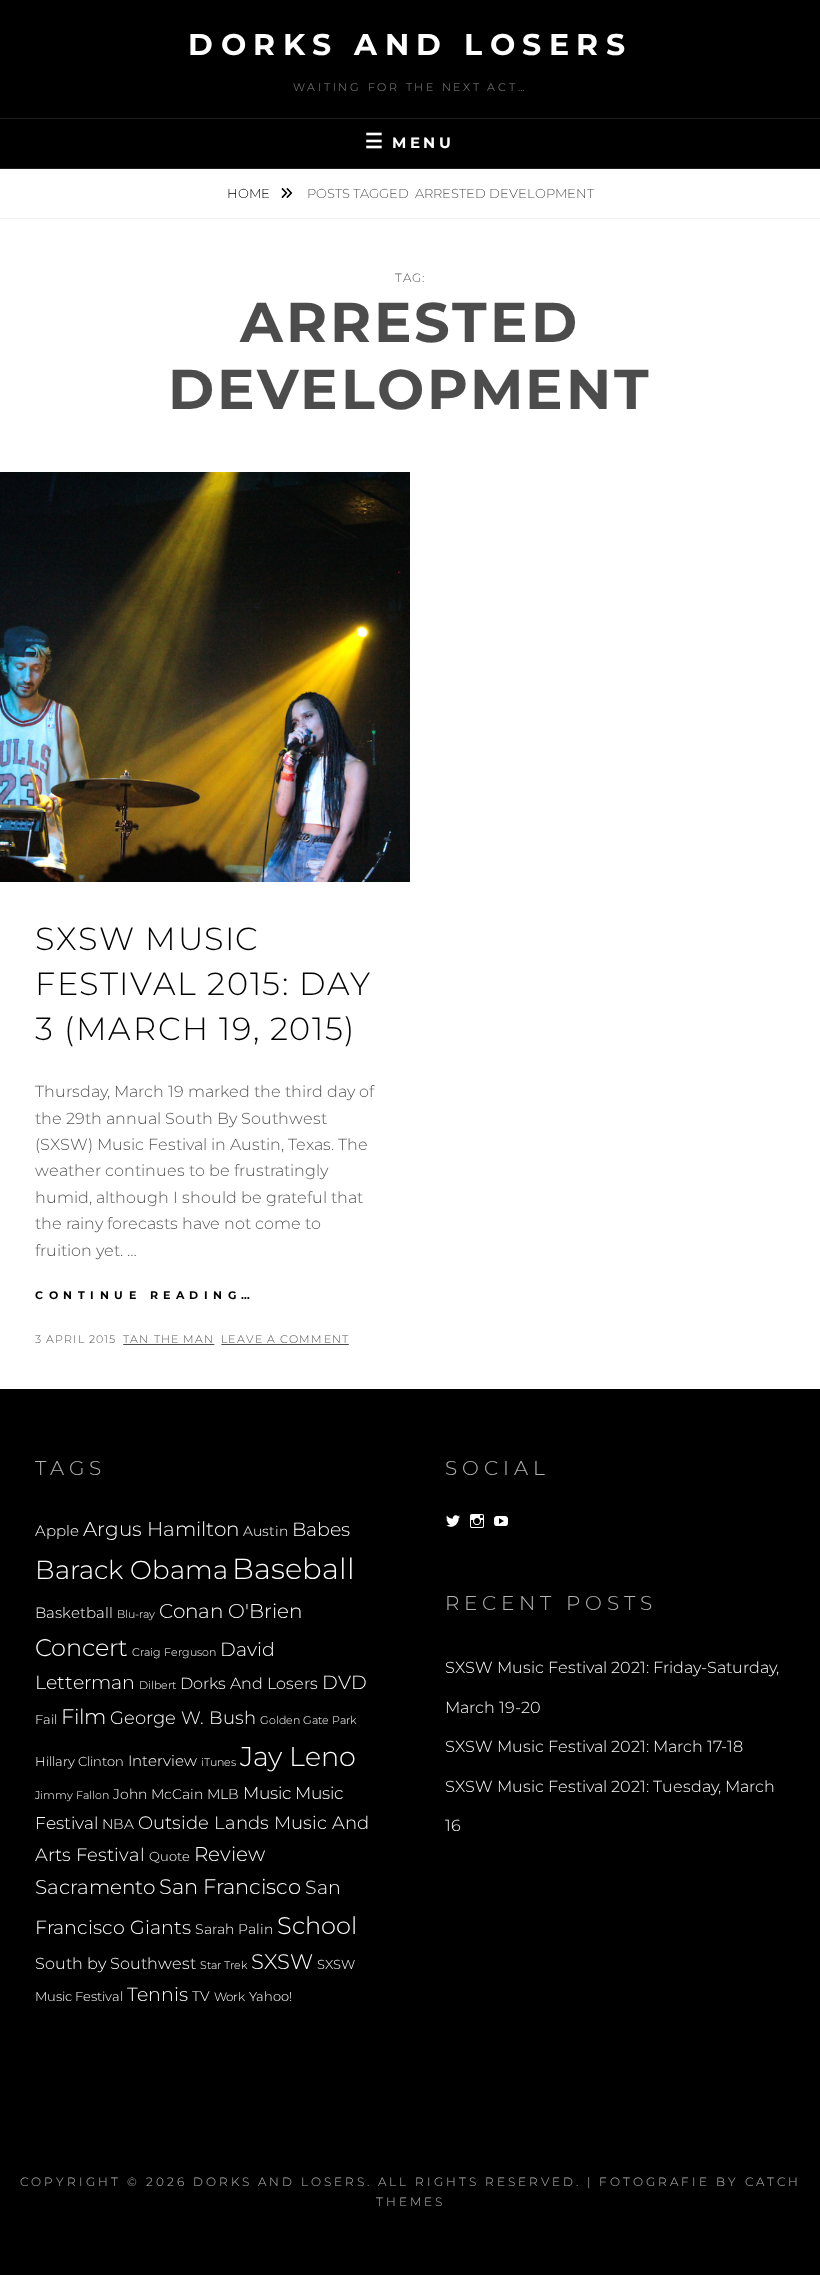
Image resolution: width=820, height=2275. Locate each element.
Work (229, 1997)
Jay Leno (298, 1756)
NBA (118, 1824)
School (317, 1925)
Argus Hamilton (161, 1529)
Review (229, 1854)
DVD (344, 1682)
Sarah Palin (234, 1929)
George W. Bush (183, 1717)
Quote (169, 1856)
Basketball (74, 1613)
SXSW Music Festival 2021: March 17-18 (594, 1746)
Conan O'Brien (230, 1610)
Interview (162, 1761)
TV (201, 1996)
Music (267, 1792)
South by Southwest (115, 1963)
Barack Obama (131, 1569)
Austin (265, 1531)
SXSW (282, 1961)
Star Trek (223, 1965)
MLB (223, 1794)
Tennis (157, 1994)
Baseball (293, 1568)
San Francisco (230, 1886)
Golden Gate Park (308, 1720)
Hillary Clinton (79, 1761)
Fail (46, 1719)
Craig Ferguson (174, 1652)
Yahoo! (270, 1996)
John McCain (158, 1794)
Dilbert (157, 1685)
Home (250, 193)
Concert (81, 1647)
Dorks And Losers (410, 44)
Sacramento (95, 1887)
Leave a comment (285, 1339)
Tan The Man (168, 1339)
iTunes (218, 1762)
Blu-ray (136, 1614)
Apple (57, 1530)
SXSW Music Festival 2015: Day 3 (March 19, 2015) (203, 983)
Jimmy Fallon (72, 1795)
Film (83, 1716)
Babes (321, 1529)
